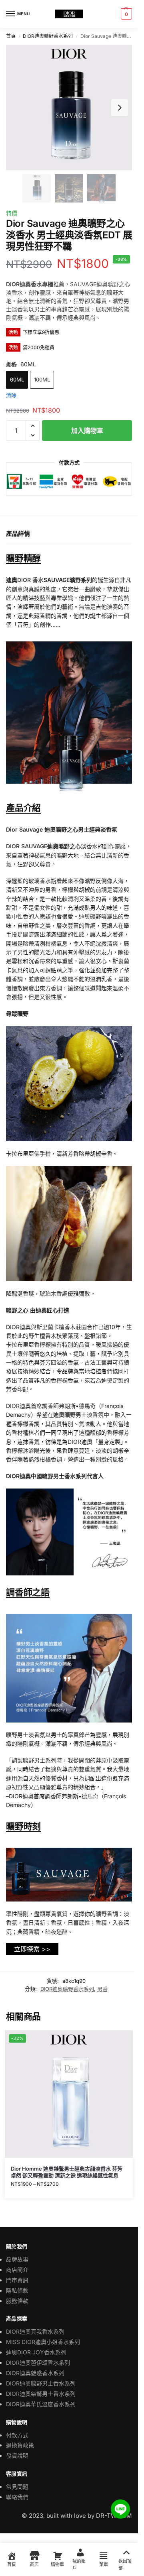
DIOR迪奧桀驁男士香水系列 (41, 2394)
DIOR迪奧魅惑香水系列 (35, 2373)
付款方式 (17, 2435)
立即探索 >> (32, 1949)
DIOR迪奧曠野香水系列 (48, 36)
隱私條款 (17, 2290)
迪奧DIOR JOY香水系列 (36, 2352)
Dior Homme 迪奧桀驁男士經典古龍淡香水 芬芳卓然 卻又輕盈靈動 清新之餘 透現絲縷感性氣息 (67, 2172)
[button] (125, 14)
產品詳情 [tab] (18, 534)
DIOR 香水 (30, 580)
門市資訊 (17, 2280)
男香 (102, 1989)
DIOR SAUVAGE (27, 846)
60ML (17, 380)
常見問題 (17, 2487)
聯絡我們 (17, 2497)
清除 (11, 395)
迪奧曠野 (64, 1415)
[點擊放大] (69, 107)
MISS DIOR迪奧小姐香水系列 (43, 2342)
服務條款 (17, 2301)
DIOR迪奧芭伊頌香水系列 (38, 2363)
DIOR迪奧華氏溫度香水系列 (41, 2404)
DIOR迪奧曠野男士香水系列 (41, 2383)
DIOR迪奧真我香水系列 (35, 2331)
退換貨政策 (20, 2445)
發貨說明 (17, 2455)
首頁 (11, 36)
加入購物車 (87, 431)
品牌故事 (17, 2259)
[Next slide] (120, 108)
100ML (42, 380)
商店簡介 (17, 2270)
